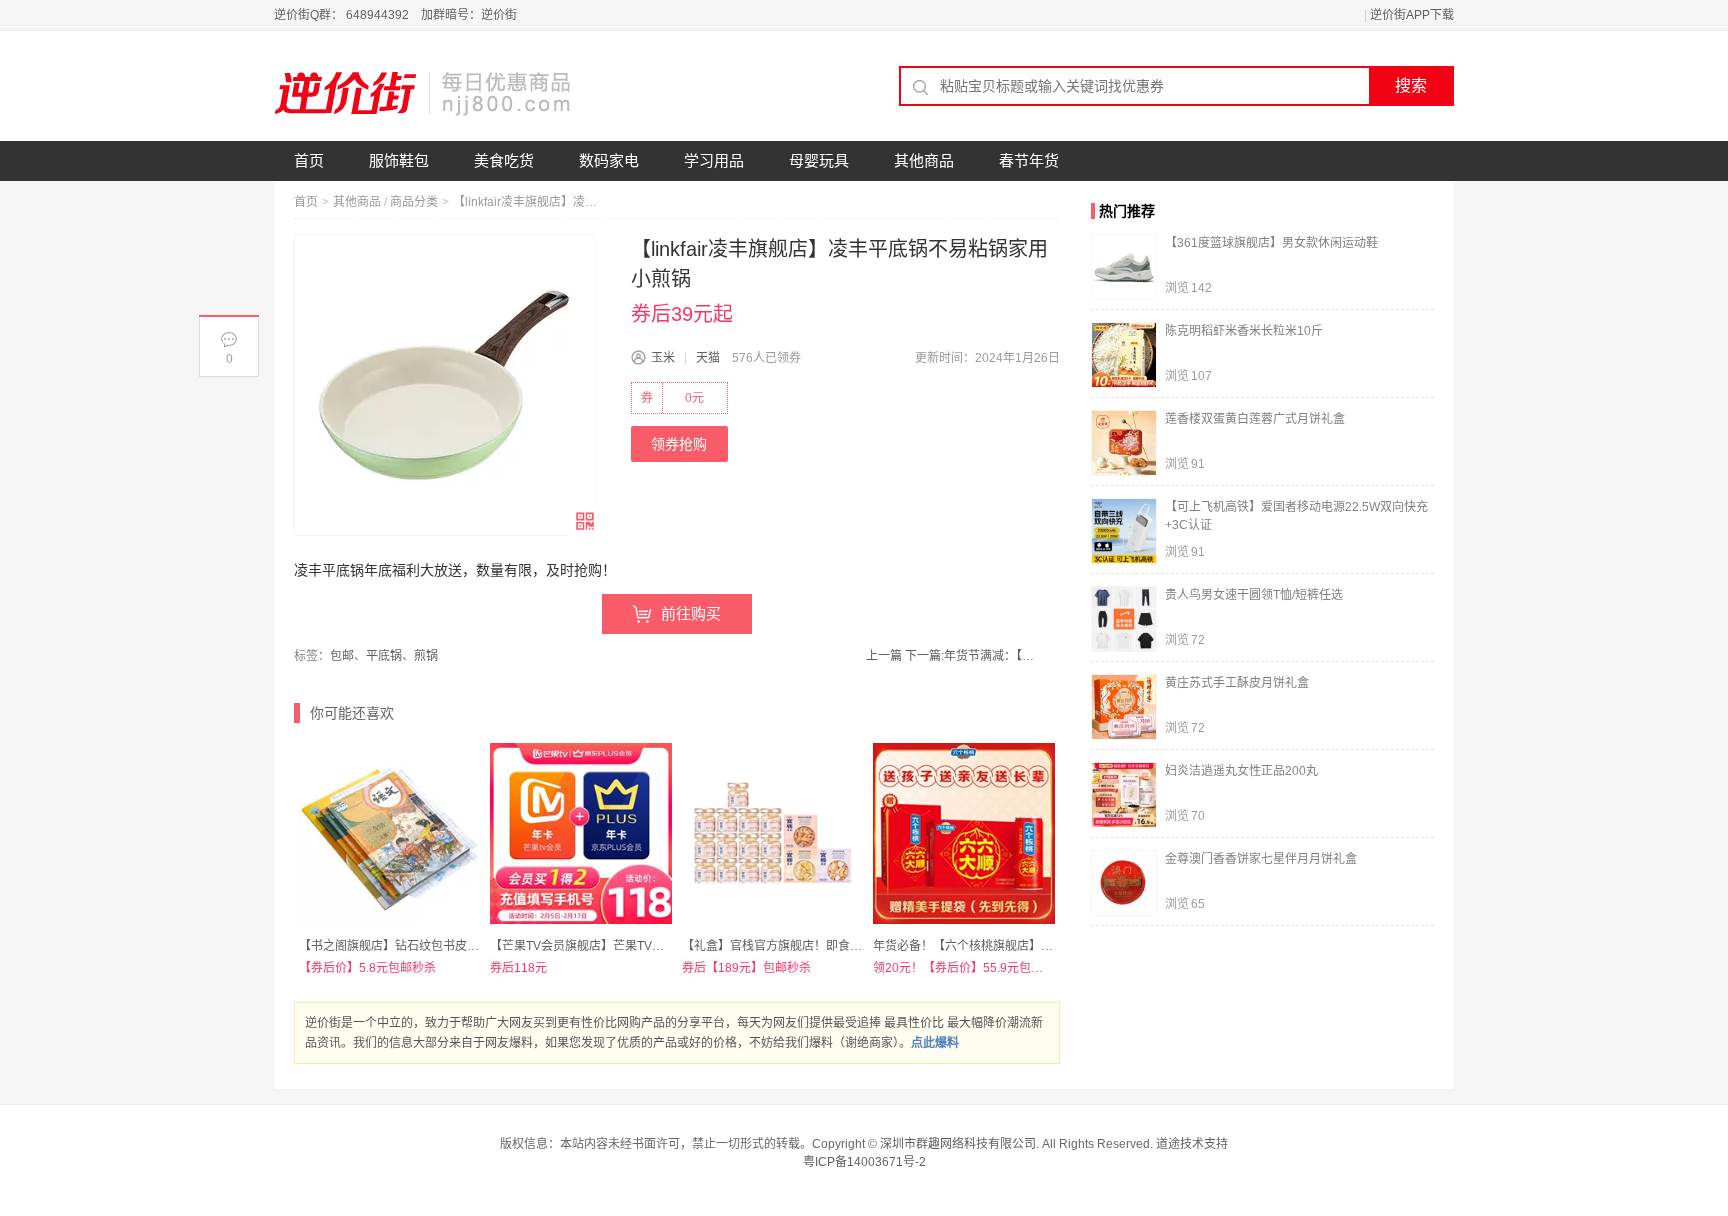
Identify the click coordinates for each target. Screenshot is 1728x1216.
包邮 (342, 656)
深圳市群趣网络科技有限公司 (958, 1144)
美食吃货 (504, 160)
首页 (309, 160)
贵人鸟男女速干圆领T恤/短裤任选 (1254, 595)
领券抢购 (679, 444)
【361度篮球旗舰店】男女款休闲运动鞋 (1271, 243)
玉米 (663, 358)
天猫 (708, 358)
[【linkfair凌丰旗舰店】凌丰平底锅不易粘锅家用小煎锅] (445, 385)
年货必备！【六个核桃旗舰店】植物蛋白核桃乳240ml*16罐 (1031, 946)
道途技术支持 (1192, 1144)
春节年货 (1029, 160)
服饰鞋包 (399, 160)
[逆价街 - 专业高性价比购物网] (424, 93)
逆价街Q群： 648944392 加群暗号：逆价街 (395, 15)
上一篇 (884, 656)
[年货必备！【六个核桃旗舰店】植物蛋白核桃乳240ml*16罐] (963, 833)
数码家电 (609, 160)
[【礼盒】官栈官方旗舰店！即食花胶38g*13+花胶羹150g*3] (772, 833)
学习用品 (714, 160)
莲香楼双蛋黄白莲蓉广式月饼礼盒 (1255, 419)
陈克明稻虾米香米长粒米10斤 (1244, 331)
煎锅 (426, 656)
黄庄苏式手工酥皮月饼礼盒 (1237, 683)
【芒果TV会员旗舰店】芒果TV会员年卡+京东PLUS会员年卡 (650, 946)
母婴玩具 (819, 160)
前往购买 (691, 613)
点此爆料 (935, 1043)
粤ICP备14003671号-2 (864, 1162)
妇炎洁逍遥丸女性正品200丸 (1241, 771)
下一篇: (969, 656)
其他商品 (924, 160)
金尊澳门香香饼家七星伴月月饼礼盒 (1261, 859)
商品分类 (414, 202)
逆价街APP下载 (1412, 15)
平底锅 (384, 656)
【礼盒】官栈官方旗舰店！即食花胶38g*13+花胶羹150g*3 (839, 946)
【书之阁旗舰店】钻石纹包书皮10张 (396, 946)
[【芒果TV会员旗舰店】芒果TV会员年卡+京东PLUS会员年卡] (580, 833)
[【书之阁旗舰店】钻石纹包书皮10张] (389, 833)
